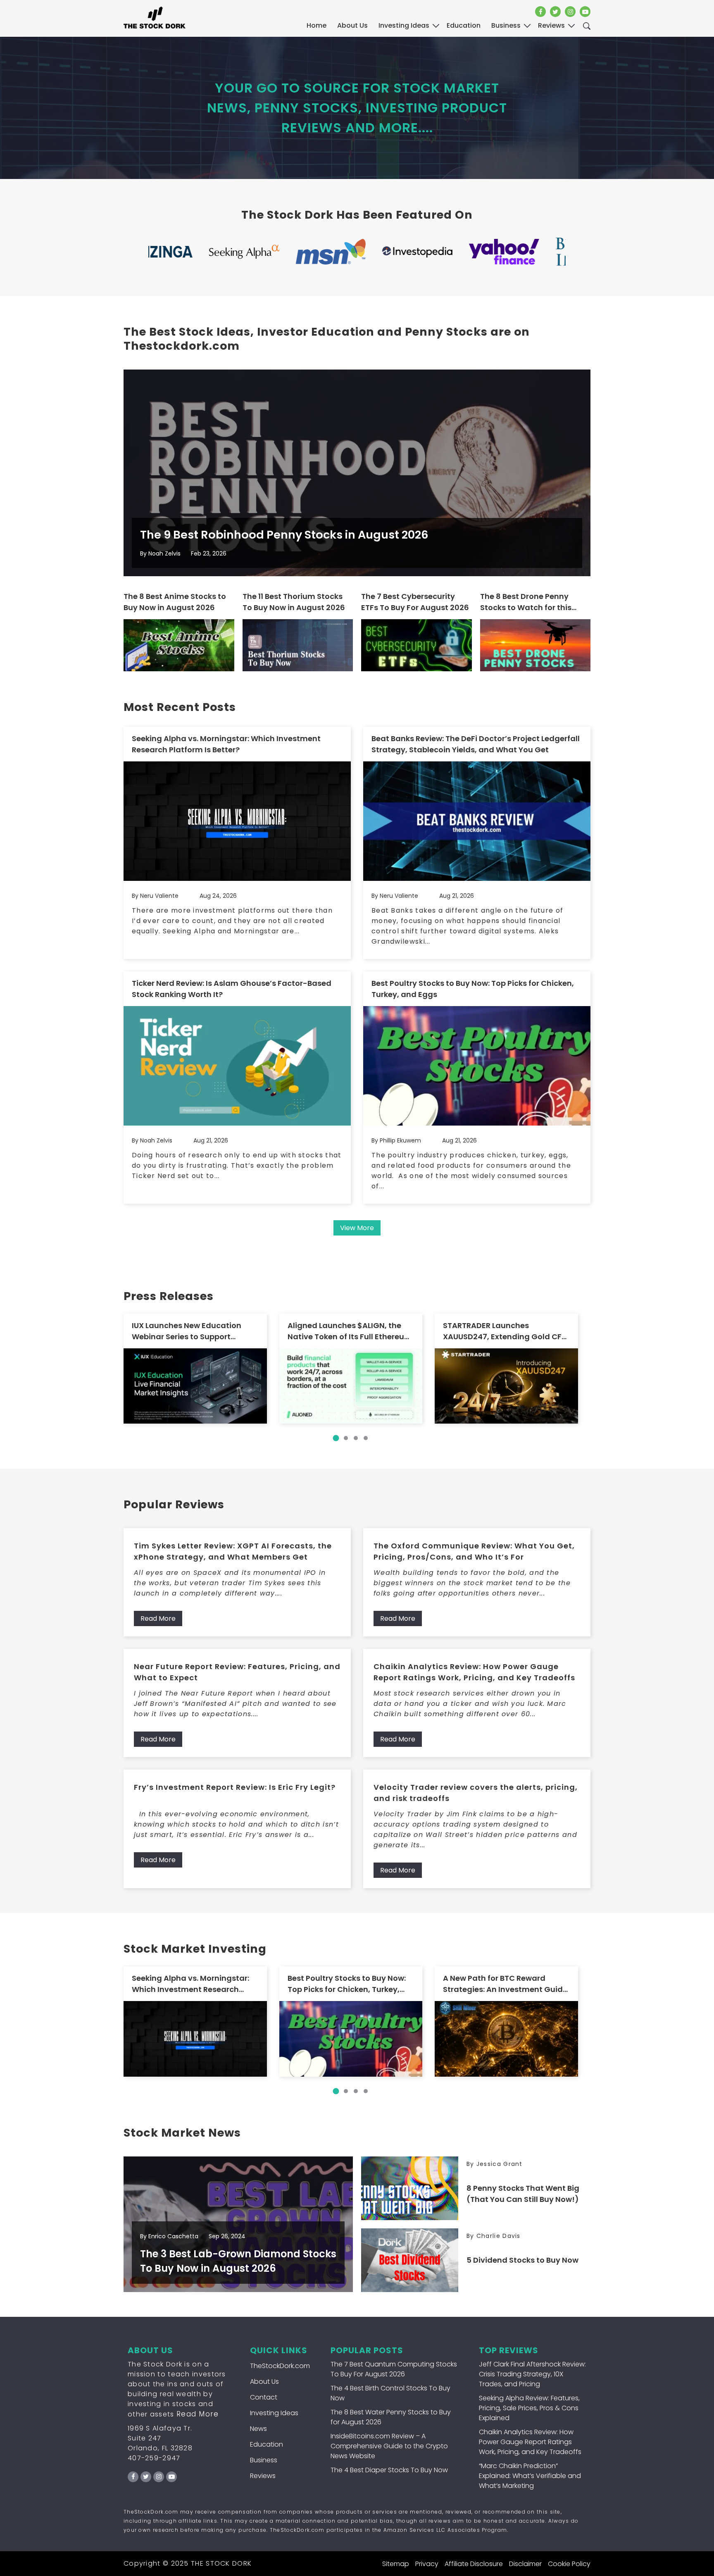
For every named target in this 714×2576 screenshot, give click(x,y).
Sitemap (396, 2564)
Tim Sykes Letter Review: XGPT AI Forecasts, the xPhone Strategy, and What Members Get (233, 1551)
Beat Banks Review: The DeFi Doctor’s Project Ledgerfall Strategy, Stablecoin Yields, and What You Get (476, 744)
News (258, 2429)
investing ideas (404, 25)
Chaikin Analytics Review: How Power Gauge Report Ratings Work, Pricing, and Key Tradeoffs (474, 1672)
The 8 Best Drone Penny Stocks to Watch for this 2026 (526, 602)
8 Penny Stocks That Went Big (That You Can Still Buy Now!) (523, 2194)
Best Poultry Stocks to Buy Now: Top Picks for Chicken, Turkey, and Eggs (473, 989)
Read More (158, 1618)
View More (357, 1228)
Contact (264, 2397)
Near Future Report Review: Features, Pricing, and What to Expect (237, 1672)
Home (317, 25)
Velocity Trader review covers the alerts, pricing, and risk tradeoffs (476, 1793)
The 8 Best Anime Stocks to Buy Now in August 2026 (175, 602)
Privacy (427, 2564)
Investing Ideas (274, 2413)
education (464, 25)
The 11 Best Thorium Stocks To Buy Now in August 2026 (294, 602)
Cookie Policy (569, 2564)
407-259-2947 (154, 2458)
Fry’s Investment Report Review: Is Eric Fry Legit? (235, 1787)
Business (264, 2460)
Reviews (263, 2476)
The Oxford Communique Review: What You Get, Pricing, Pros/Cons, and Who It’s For (474, 1551)
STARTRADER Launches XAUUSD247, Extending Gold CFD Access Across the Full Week (505, 1331)
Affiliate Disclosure (474, 2564)
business (506, 25)
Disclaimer (525, 2564)
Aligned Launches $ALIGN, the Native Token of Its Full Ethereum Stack (350, 1331)
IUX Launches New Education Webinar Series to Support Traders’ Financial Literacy (187, 1331)
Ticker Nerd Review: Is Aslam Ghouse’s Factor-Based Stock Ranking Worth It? (232, 989)
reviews (551, 25)
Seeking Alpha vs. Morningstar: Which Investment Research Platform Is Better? (226, 744)
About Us (352, 25)
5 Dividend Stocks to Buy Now (522, 2260)
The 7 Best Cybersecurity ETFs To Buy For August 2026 (415, 602)
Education (267, 2444)
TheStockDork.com (280, 2366)
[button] (336, 1438)
